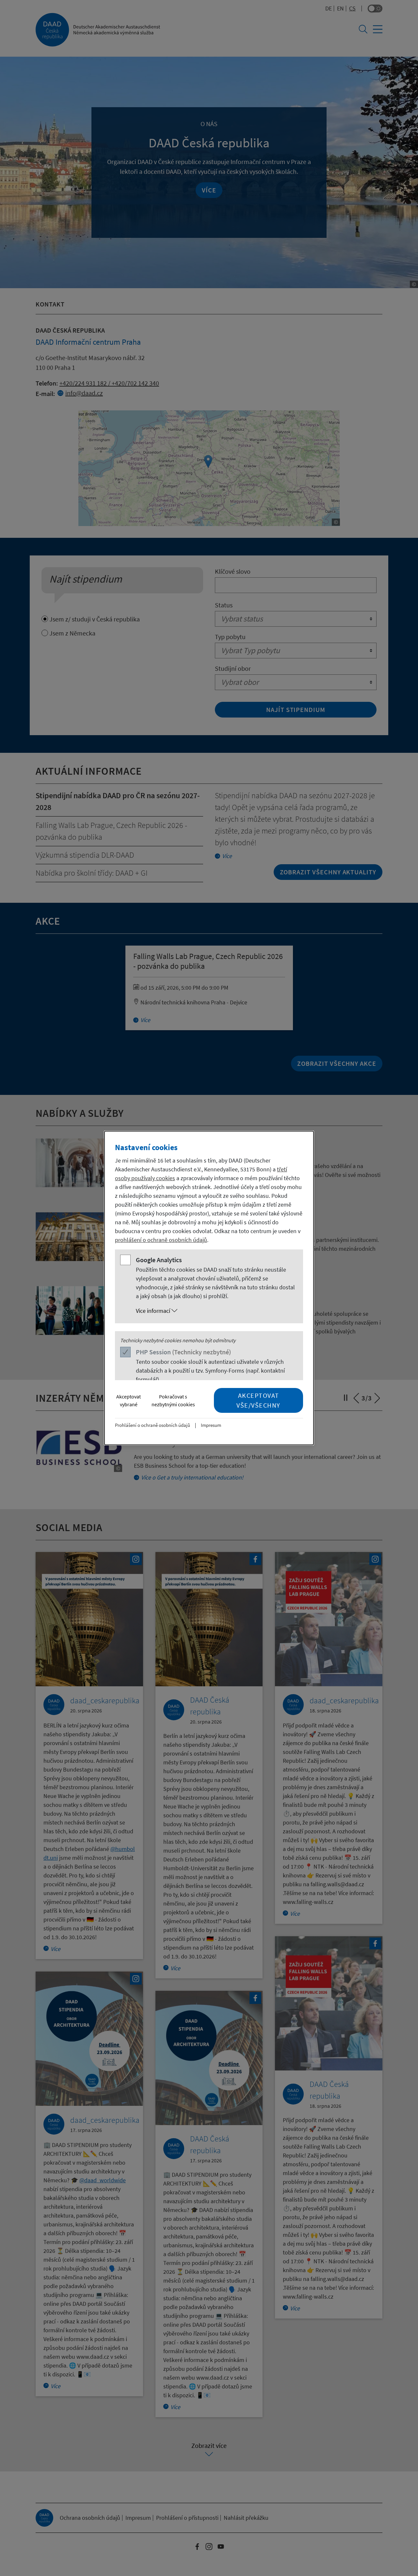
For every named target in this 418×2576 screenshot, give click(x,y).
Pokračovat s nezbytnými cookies (173, 1400)
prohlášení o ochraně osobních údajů (161, 1240)
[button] (216, 1311)
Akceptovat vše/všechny (258, 1400)
